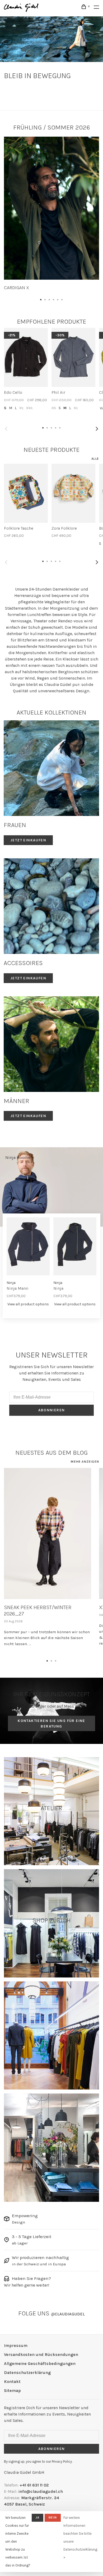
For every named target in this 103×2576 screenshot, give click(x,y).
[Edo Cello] (26, 357)
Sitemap (12, 2390)
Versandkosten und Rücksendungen (41, 2354)
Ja (38, 2517)
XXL (29, 408)
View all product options (28, 1304)
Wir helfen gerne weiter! (27, 2285)
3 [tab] (49, 298)
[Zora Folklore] (73, 493)
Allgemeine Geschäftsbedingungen (40, 2363)
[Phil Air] (73, 357)
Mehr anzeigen (85, 1462)
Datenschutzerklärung (27, 2372)
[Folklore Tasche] (26, 493)
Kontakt (12, 2381)
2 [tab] (45, 298)
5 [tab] (58, 298)
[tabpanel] (51, 214)
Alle (95, 459)
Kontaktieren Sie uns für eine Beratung (51, 1724)
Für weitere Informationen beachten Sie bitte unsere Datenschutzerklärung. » (81, 2537)
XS (54, 408)
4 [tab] (54, 298)
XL (21, 408)
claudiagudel (68, 2314)
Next (97, 429)
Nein (53, 2517)
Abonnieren (52, 1410)
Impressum (16, 2345)
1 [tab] (41, 298)
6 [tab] (62, 298)
